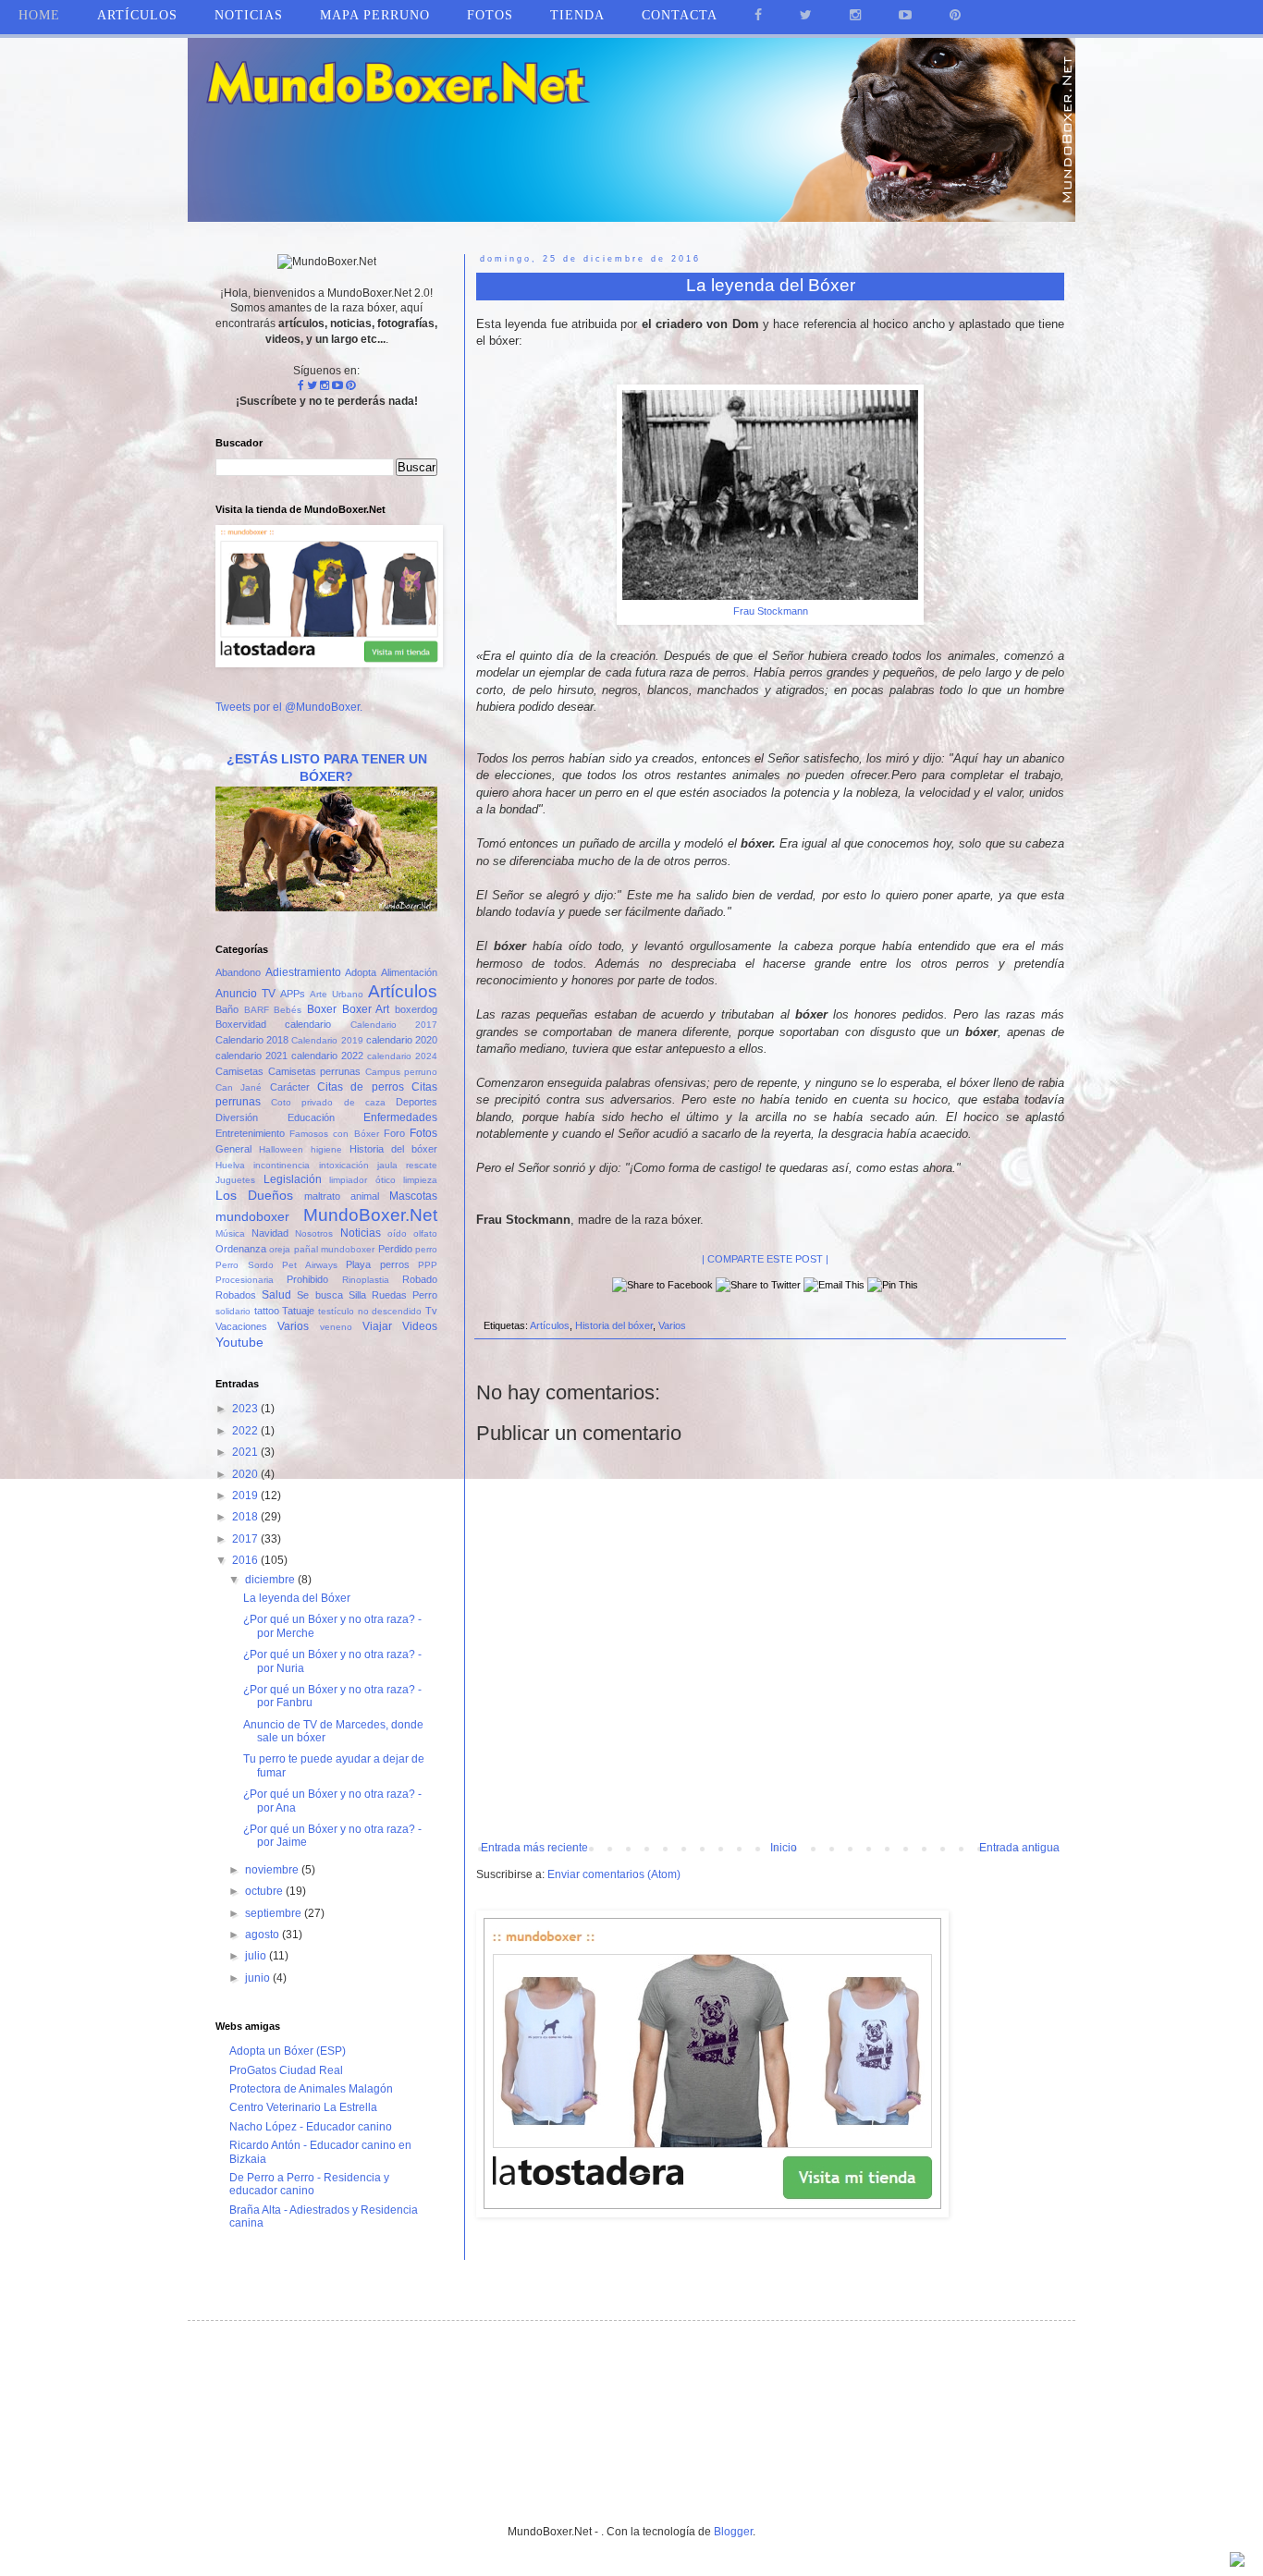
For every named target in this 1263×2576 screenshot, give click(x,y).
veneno (336, 1327)
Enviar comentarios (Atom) (614, 1874)
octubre (265, 1891)
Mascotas (413, 1196)
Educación (311, 1117)
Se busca (319, 1295)
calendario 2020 (402, 1040)
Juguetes (235, 1180)
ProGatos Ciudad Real (286, 2070)
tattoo (267, 1311)
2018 (246, 1517)
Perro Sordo (245, 1265)
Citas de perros (361, 1087)
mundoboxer (252, 1216)
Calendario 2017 (394, 1025)
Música (230, 1233)
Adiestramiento (303, 972)
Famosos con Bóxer (334, 1134)
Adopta (361, 972)
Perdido (395, 1249)
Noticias (249, 15)
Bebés (288, 1010)
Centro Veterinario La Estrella (303, 2107)
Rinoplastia (366, 1280)
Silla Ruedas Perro (393, 1295)
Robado (420, 1279)
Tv (431, 1311)
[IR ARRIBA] (1237, 2562)
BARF (257, 1010)
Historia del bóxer (614, 1325)
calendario (308, 1024)
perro (426, 1249)
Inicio (784, 1848)
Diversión (237, 1117)
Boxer (322, 1009)
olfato (425, 1233)
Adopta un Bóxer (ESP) (288, 2051)
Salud (276, 1295)
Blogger (733, 2532)
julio (257, 1956)
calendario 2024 (402, 1056)
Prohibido (307, 1279)
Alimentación (409, 972)
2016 (246, 1560)
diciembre (271, 1580)
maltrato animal (342, 1196)
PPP (428, 1265)
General (233, 1149)
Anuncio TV (245, 994)
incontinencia (282, 1165)
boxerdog (416, 1009)
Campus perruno (402, 1072)
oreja (280, 1249)
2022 (246, 1431)
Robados (236, 1295)
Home (39, 15)
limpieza (420, 1180)
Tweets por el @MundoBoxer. (289, 707)
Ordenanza (241, 1249)
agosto (264, 1935)
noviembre (273, 1870)
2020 (246, 1474)
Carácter (290, 1087)
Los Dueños (254, 1195)
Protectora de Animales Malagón (311, 2089)
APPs (293, 994)
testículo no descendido (370, 1311)
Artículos (550, 1325)
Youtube (239, 1342)
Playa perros (378, 1264)
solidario (233, 1311)
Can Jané (239, 1087)
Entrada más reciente (534, 1848)
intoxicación (344, 1165)
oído (397, 1233)
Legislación (293, 1179)
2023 (246, 1409)
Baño (227, 1009)
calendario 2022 (327, 1056)
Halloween (281, 1149)
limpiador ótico (362, 1180)
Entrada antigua (1019, 1848)
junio (259, 1978)
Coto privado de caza (328, 1102)
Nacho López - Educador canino (311, 2127)
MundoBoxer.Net (370, 1215)
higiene (326, 1149)
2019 (246, 1496)
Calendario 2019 (327, 1040)
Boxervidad (241, 1024)
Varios (672, 1325)
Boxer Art (366, 1009)
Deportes (417, 1102)
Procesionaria (245, 1280)
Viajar (377, 1326)
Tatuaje (298, 1311)
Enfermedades (400, 1117)
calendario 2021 (251, 1056)
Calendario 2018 (252, 1040)
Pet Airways (310, 1265)
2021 (246, 1452)
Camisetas (239, 1071)
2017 (246, 1539)
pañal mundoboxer (334, 1249)
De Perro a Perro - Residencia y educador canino (309, 2184)
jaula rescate (407, 1165)
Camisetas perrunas (315, 1071)
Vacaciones (241, 1326)
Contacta (680, 15)
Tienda (577, 15)
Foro (394, 1133)
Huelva (230, 1165)
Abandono (238, 972)
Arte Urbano (337, 994)
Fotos (423, 1133)
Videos (420, 1326)
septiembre (275, 1913)
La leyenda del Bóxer (297, 1598)
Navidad (270, 1233)
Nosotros (314, 1233)
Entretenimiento (250, 1133)
